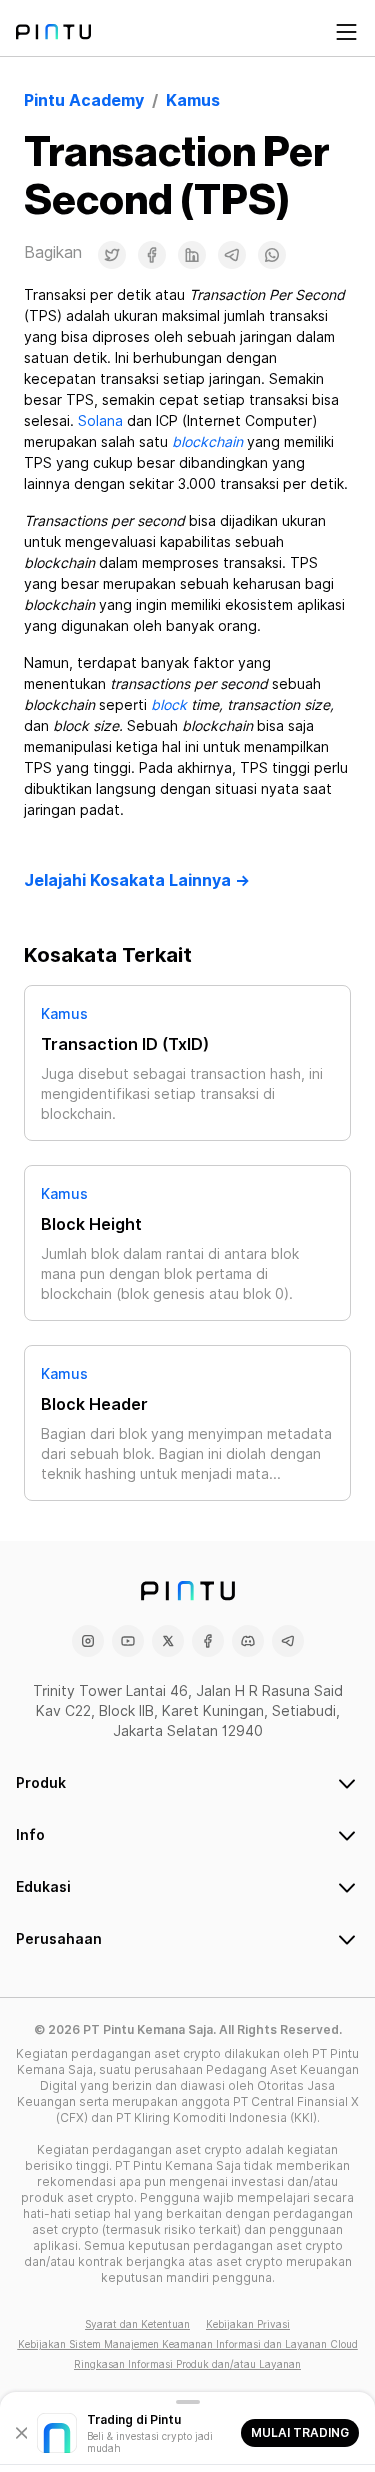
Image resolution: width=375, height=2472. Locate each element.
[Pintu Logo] (53, 32)
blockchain (207, 442)
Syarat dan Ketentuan (137, 2324)
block (169, 705)
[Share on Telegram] (232, 255)
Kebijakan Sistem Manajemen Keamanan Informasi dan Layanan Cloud (188, 2344)
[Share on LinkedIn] (192, 255)
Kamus (64, 1014)
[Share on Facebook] (152, 255)
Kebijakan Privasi (248, 2324)
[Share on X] (112, 255)
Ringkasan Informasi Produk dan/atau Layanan (187, 2364)
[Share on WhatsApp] (272, 255)
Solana (100, 421)
